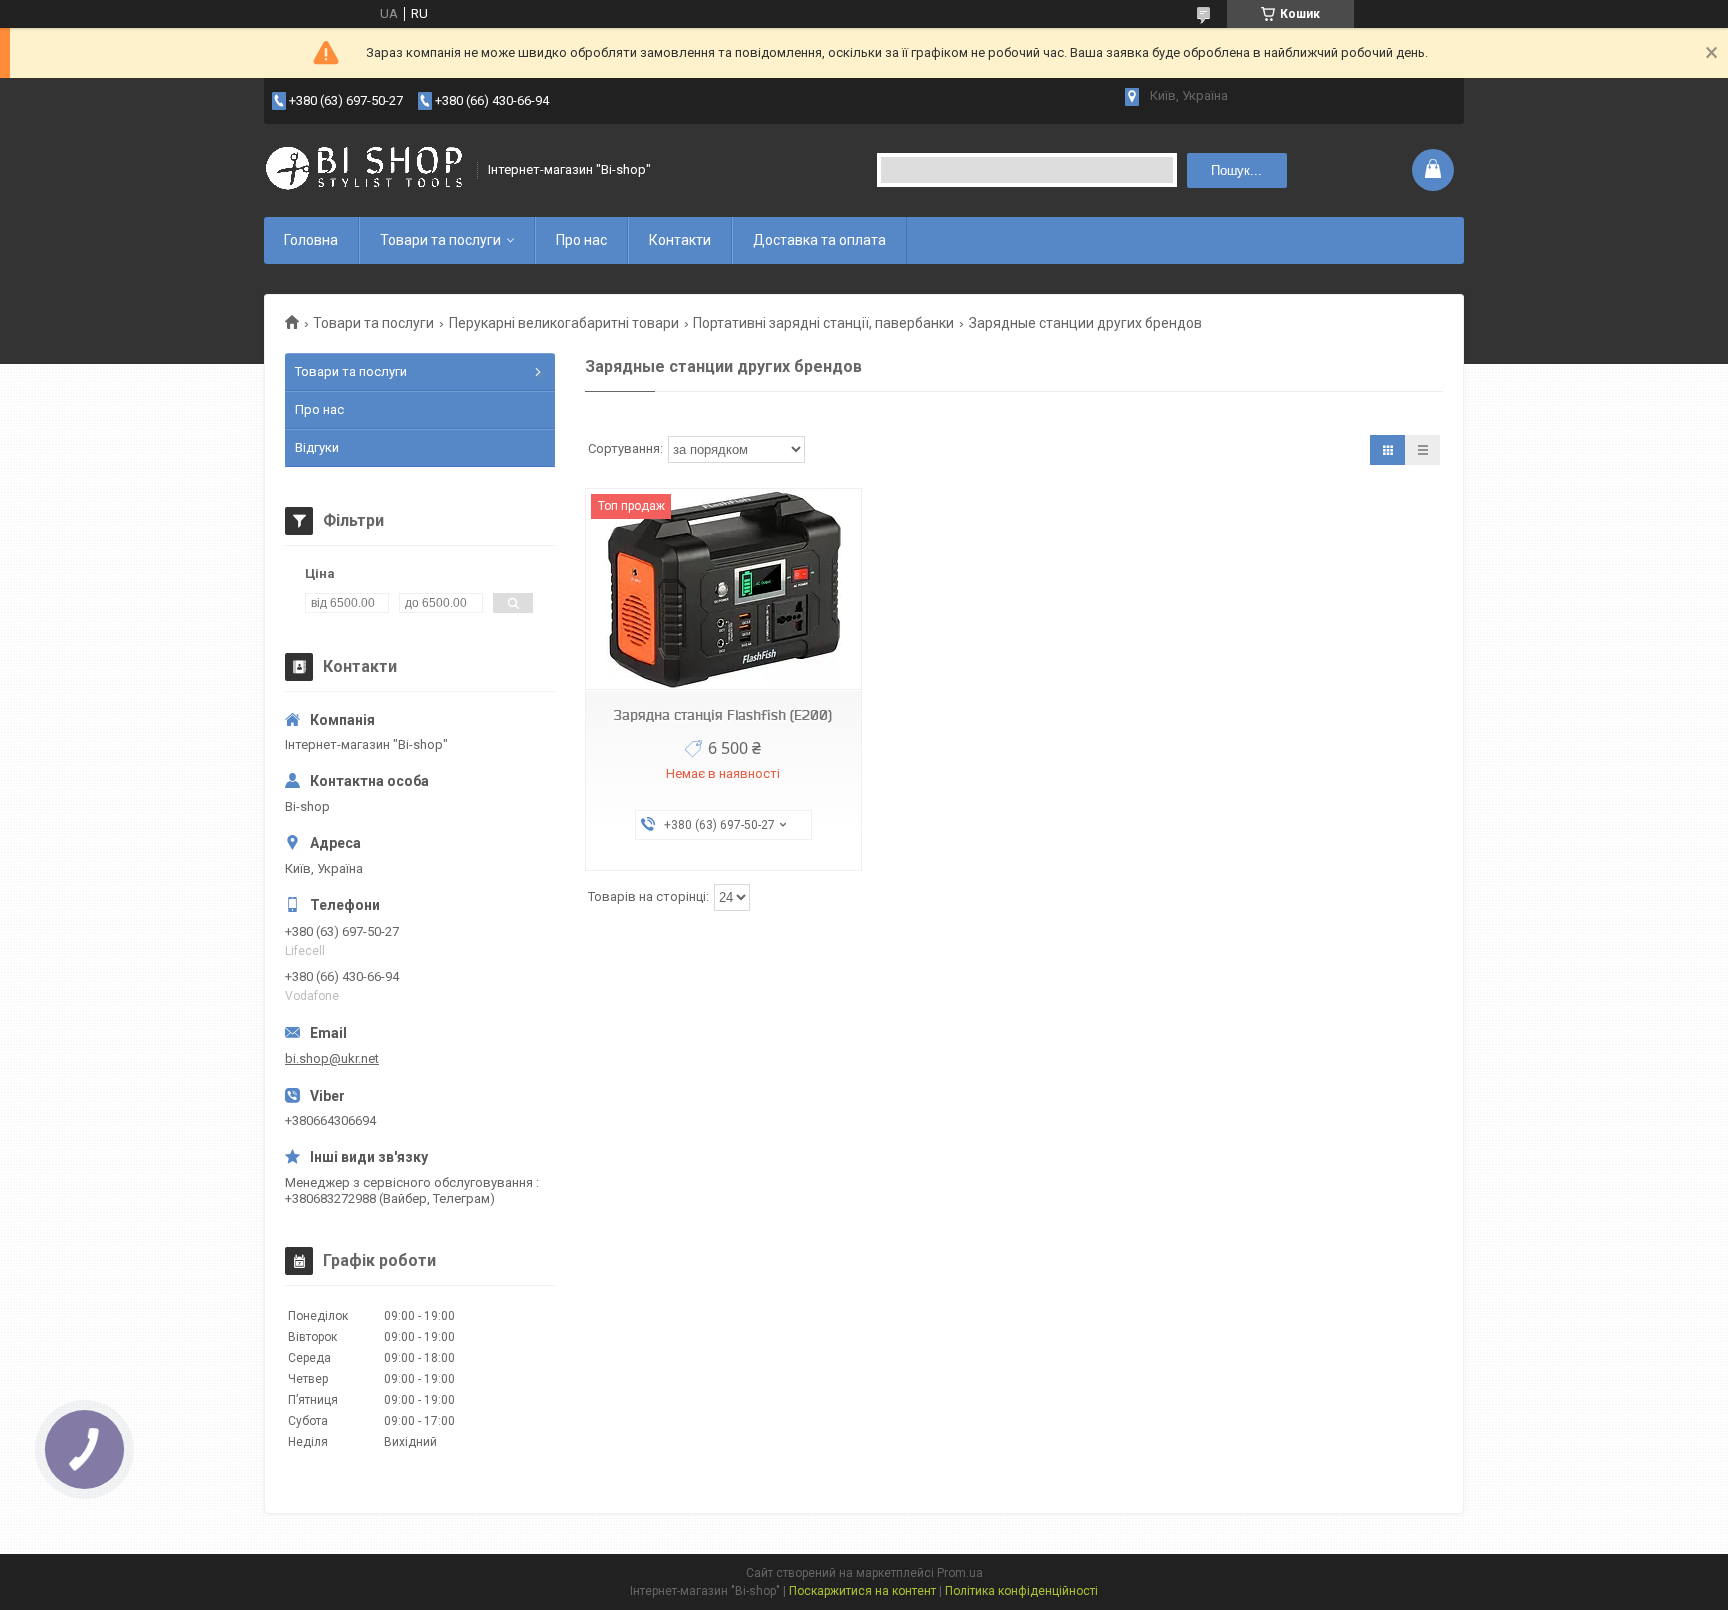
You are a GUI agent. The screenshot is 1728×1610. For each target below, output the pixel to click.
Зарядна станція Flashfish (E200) (723, 715)
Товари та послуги (440, 240)
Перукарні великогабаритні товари (564, 323)
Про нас (581, 240)
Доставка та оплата (819, 240)
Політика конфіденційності (1021, 1591)
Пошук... (1236, 170)
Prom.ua (960, 1573)
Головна (311, 240)
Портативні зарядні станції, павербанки (823, 323)
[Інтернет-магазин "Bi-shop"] (364, 170)
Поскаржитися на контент (862, 1591)
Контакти (680, 240)
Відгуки (317, 447)
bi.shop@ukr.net (332, 1058)
